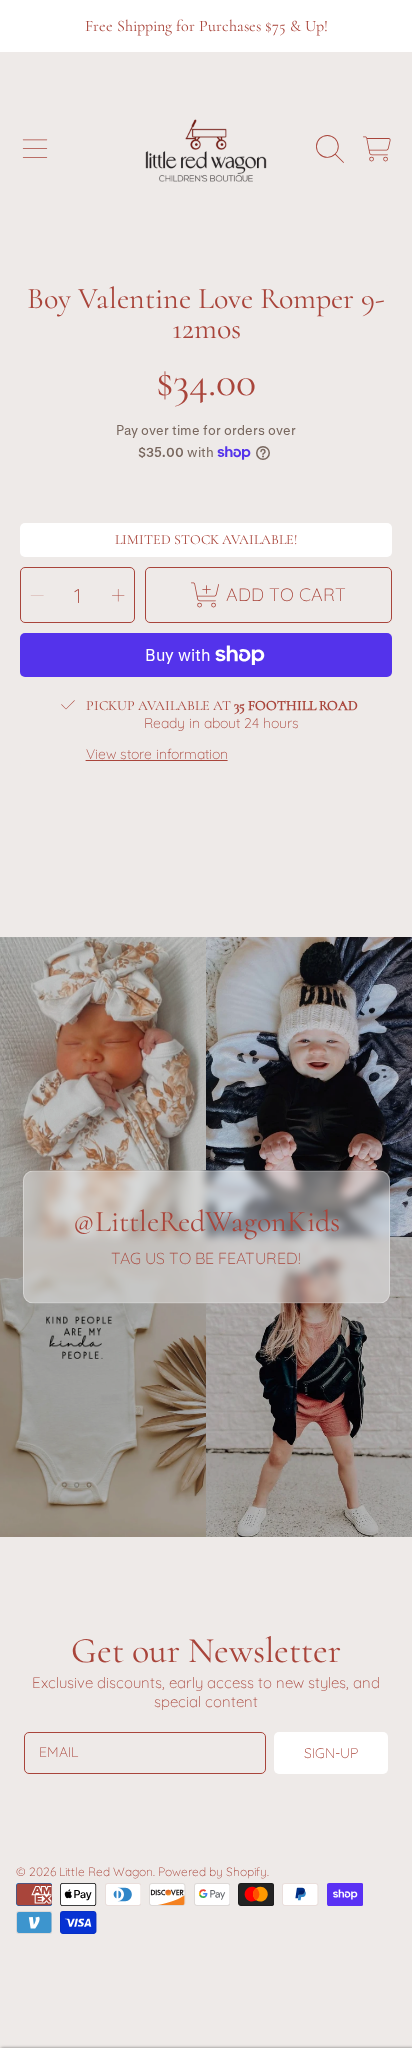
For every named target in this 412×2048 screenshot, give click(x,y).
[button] (35, 149)
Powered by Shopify (212, 1871)
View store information (157, 754)
